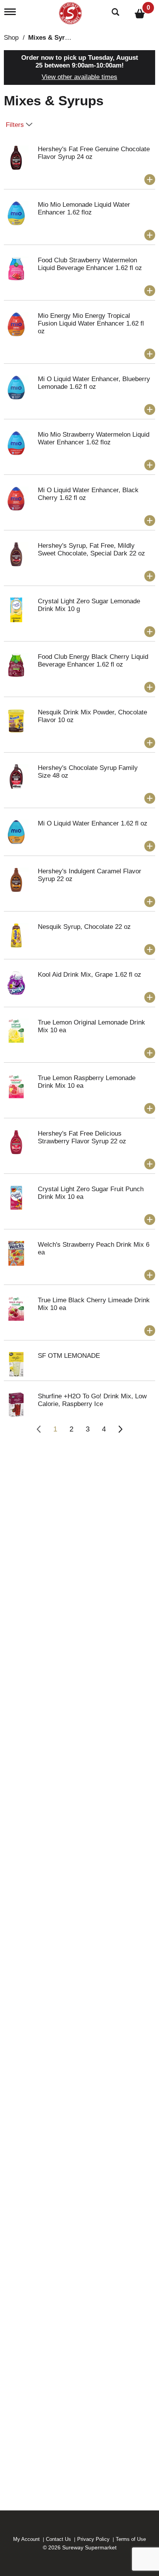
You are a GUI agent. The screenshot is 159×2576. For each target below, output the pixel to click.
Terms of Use (131, 2539)
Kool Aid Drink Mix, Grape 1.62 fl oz (90, 975)
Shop (11, 38)
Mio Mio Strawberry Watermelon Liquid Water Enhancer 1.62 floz (94, 438)
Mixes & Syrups (52, 38)
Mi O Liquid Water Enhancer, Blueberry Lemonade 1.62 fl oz (94, 383)
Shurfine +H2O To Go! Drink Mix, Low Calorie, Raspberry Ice (92, 1400)
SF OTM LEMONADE (69, 1356)
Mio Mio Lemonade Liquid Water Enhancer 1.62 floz (84, 208)
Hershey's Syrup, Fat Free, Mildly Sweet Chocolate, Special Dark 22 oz (91, 549)
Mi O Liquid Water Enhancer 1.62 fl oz (93, 823)
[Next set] (120, 1429)
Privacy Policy (93, 2539)
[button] (150, 180)
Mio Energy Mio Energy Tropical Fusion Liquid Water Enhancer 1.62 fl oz (91, 323)
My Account (26, 2539)
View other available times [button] (79, 77)
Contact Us (58, 2539)
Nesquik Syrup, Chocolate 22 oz (84, 927)
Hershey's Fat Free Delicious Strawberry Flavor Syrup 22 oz (82, 1137)
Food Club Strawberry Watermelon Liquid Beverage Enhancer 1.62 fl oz (90, 264)
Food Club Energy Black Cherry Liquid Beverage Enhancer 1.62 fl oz (93, 661)
